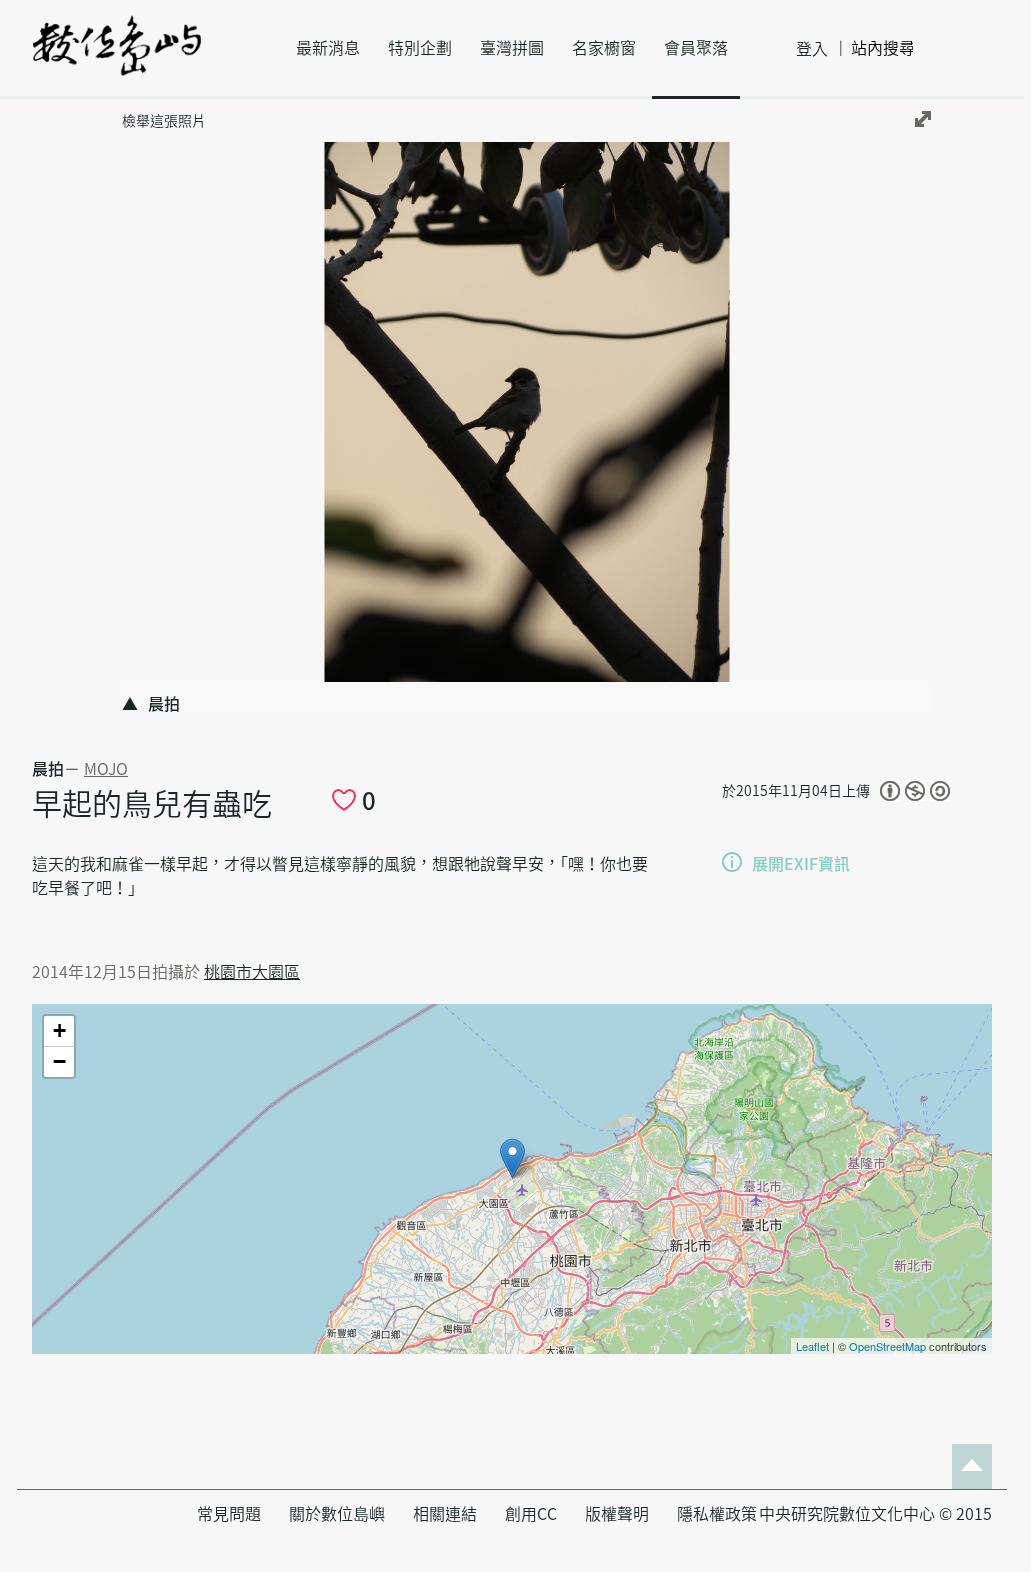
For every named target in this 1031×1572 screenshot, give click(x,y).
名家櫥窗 (604, 48)
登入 (812, 49)
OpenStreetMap (887, 1346)
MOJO (106, 769)
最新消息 (328, 48)
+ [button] (59, 1030)
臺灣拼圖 (512, 48)
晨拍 (48, 769)
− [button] (59, 1061)
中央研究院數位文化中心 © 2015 (875, 1514)
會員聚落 (696, 48)
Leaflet (812, 1346)
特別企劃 (420, 48)
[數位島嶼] (117, 59)
